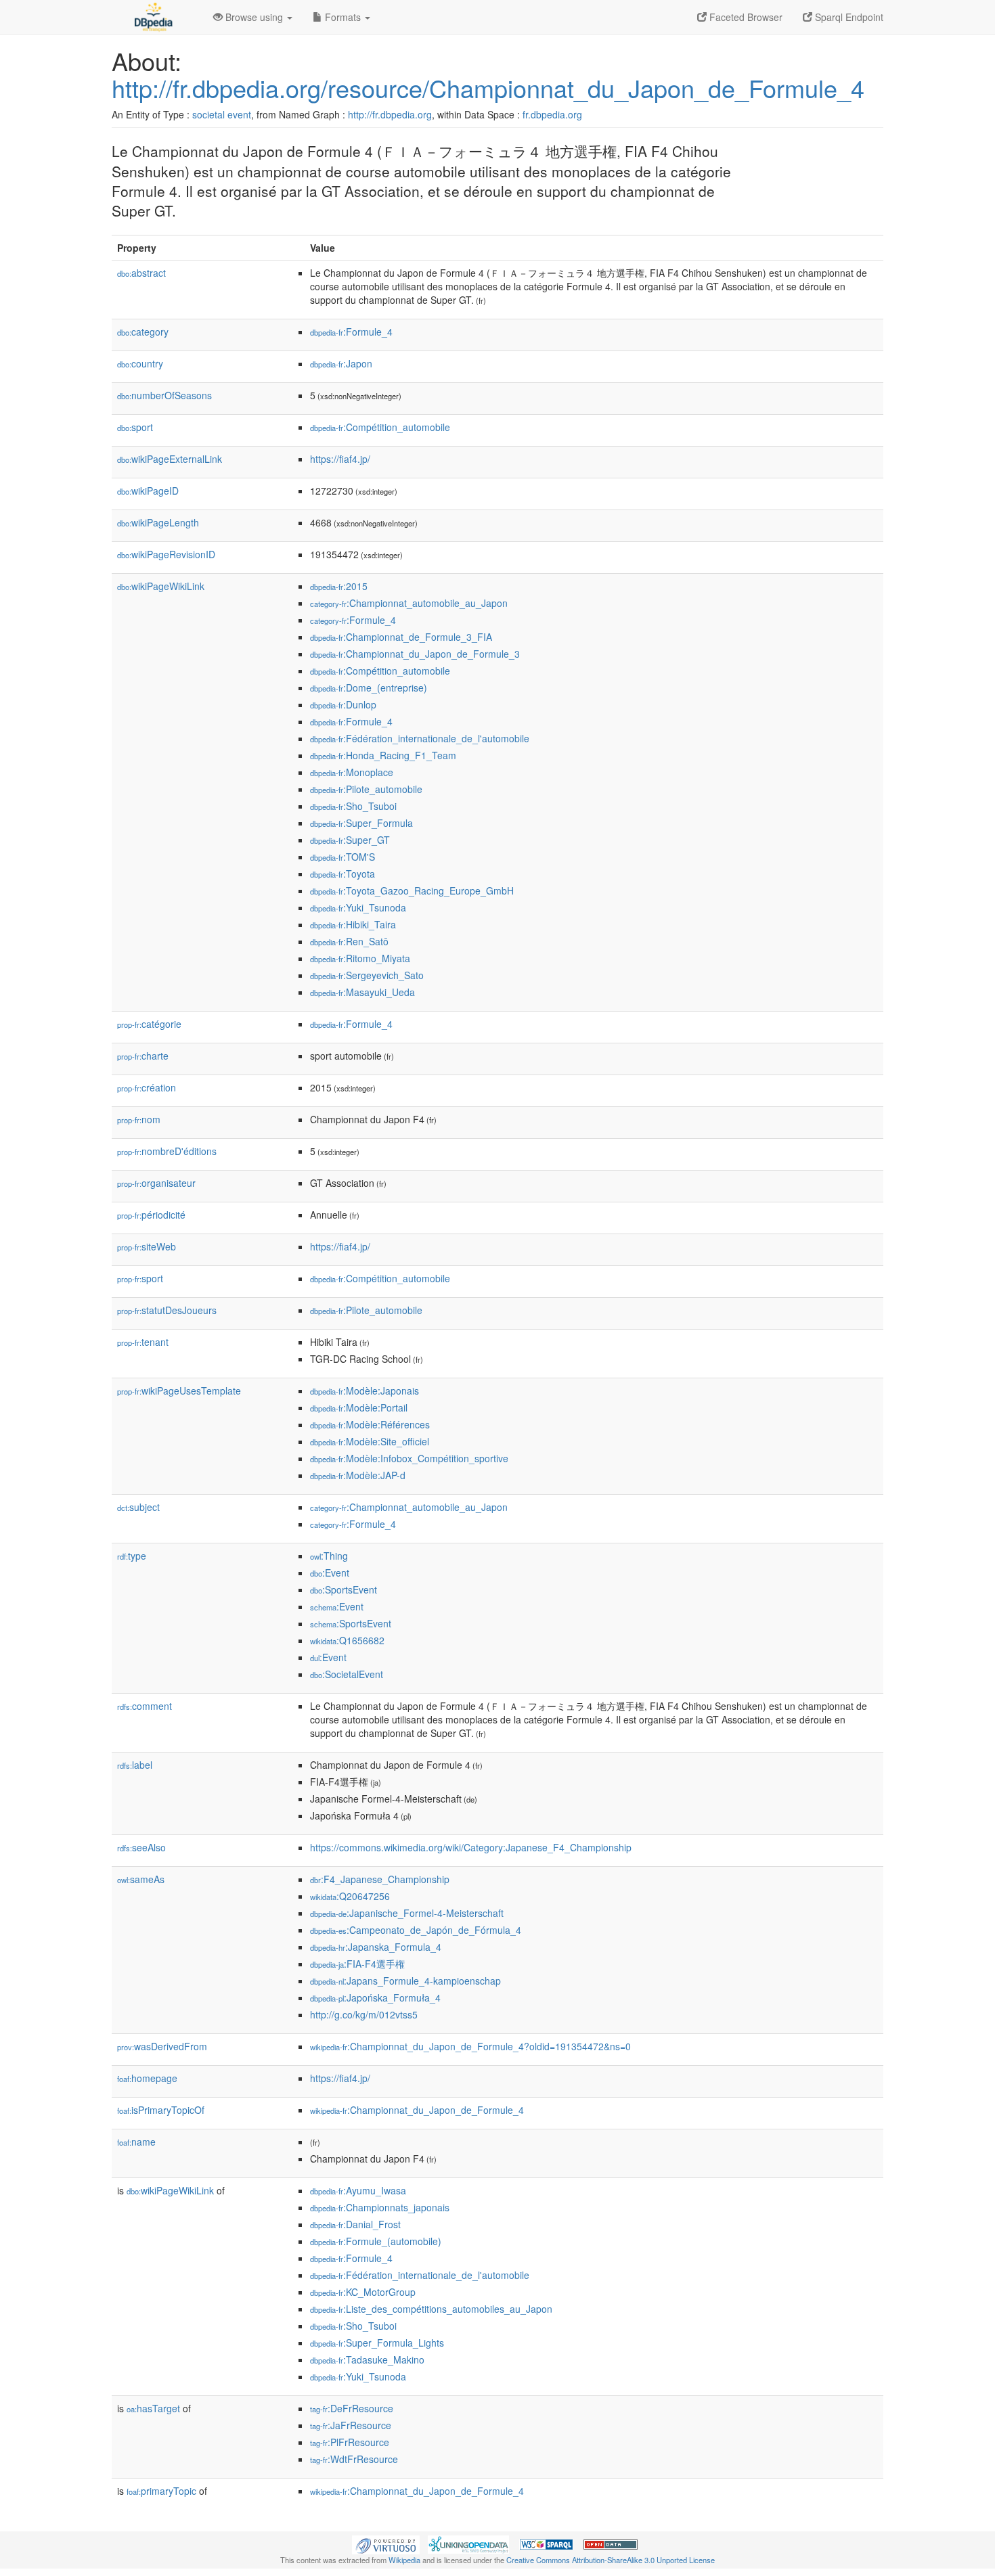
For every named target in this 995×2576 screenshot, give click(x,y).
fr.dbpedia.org (552, 114)
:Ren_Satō (349, 941)
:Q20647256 (350, 1896)
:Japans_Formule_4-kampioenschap (405, 1981)
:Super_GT (350, 840)
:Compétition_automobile (380, 427)
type (132, 1556)
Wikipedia (404, 2560)
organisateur (156, 1183)
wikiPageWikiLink (161, 586)
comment (145, 1706)
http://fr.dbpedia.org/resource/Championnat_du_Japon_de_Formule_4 (488, 88)
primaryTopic (161, 2491)
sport (135, 427)
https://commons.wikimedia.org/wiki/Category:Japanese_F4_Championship (471, 1847)
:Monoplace (352, 772)
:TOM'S (342, 857)
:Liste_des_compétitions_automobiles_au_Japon (431, 2309)
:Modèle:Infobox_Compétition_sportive (409, 1458)
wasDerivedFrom (162, 2046)
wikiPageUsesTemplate (179, 1391)
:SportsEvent (344, 1589)
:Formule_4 (351, 332)
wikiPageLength (158, 522)
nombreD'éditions (167, 1151)
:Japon (341, 363)
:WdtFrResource (354, 2459)
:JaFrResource (351, 2425)
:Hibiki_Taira (353, 924)
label (135, 1765)
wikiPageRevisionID (166, 554)
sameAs (141, 1879)
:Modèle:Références (370, 1424)
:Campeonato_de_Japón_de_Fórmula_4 (416, 1930)
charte (143, 1056)
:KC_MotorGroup (363, 2292)
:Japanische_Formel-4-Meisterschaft (407, 1913)
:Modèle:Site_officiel (370, 1441)
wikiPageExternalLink (170, 459)
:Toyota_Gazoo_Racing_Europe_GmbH (412, 890)
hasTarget (153, 2408)
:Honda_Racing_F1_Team (383, 755)
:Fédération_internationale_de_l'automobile (420, 738)
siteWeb (147, 1246)
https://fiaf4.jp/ (340, 459)
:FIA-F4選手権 (357, 1964)
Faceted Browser (745, 17)
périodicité (151, 1215)
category (143, 332)
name (136, 2142)
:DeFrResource (352, 2408)
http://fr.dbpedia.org (390, 114)
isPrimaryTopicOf (161, 2110)
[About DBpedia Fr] (152, 17)
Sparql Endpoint (848, 17)
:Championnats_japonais (380, 2207)
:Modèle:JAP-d (358, 1475)
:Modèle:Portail (359, 1407)
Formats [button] (343, 17)
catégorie (149, 1024)
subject (138, 1507)
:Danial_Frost (355, 2224)
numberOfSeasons (164, 395)
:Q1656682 (347, 1640)
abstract (141, 273)
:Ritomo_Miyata (360, 958)
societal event (222, 114)
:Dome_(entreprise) (369, 687)
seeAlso (141, 1847)
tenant (143, 1342)
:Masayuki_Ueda (362, 992)
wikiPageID (148, 491)
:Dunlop (343, 704)
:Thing (329, 1556)
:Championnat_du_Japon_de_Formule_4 (417, 2110)
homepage (147, 2078)
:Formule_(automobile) (376, 2241)
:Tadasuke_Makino (367, 2359)
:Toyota (342, 874)
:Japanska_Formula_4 (376, 1947)
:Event (330, 1573)
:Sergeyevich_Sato (367, 975)
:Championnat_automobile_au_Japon (409, 603)
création (147, 1087)
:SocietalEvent (347, 1674)
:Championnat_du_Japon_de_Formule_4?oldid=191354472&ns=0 (470, 2046)
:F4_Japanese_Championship (380, 1879)
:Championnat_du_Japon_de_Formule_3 (415, 654)
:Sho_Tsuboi (353, 806)
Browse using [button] (254, 17)
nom (139, 1119)
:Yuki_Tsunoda (358, 907)
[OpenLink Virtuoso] (386, 2543)
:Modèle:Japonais (364, 1391)
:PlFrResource (350, 2442)
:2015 (339, 586)
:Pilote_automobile (366, 789)
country (140, 363)
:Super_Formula (361, 823)
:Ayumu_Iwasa (358, 2190)
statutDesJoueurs (167, 1310)
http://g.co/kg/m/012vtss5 (364, 2014)
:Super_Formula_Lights (377, 2343)
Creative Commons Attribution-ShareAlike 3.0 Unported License (611, 2560)
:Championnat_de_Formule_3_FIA (401, 637)
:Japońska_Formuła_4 (375, 1997)
